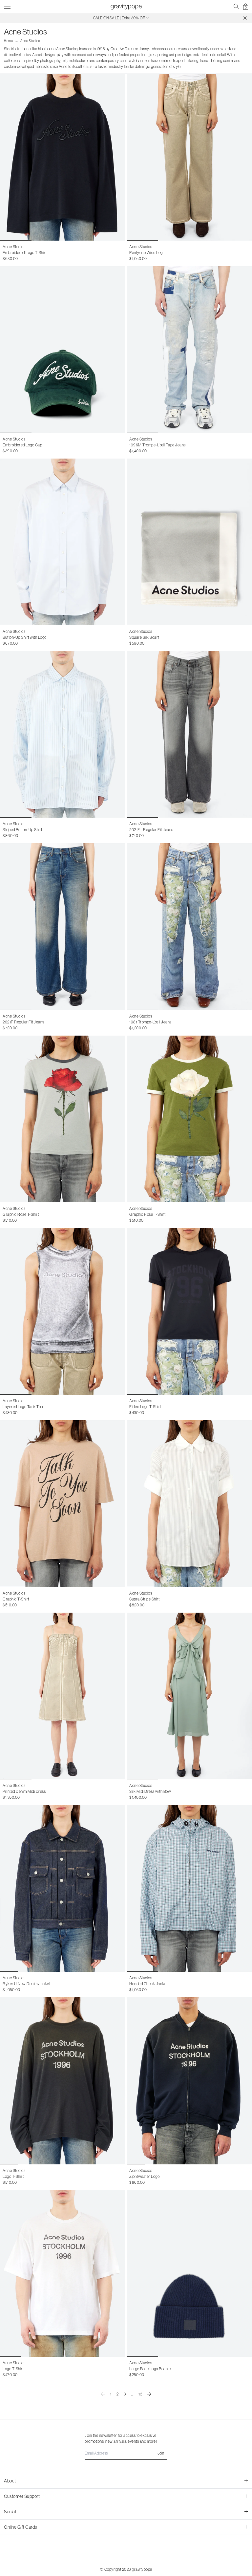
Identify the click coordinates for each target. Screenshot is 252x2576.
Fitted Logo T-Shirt (145, 1407)
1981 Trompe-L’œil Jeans (150, 1022)
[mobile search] (236, 7)
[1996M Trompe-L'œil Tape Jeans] (189, 350)
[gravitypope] (126, 7)
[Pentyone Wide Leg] (189, 157)
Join (161, 2453)
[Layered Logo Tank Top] (63, 1311)
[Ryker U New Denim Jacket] (63, 1888)
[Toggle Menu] (7, 6)
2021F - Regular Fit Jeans (151, 830)
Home (8, 41)
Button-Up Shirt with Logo (25, 637)
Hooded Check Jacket (148, 1984)
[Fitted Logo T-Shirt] (189, 1311)
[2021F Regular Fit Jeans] (63, 927)
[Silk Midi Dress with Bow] (189, 1696)
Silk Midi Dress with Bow (150, 1791)
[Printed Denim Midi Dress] (63, 1696)
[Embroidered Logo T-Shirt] (63, 157)
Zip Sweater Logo (144, 2176)
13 (140, 2394)
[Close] (245, 18)
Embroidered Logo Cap (22, 445)
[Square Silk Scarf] (189, 542)
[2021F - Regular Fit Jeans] (189, 734)
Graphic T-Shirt (16, 1599)
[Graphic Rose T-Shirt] (63, 1119)
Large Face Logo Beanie (150, 2369)
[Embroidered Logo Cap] (63, 350)
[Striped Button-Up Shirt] (63, 734)
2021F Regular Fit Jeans (23, 1022)
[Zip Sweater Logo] (189, 2081)
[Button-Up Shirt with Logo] (63, 542)
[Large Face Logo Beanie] (189, 2273)
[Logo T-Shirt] (63, 2081)
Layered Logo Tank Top (23, 1407)
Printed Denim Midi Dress (24, 1791)
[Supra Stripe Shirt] (189, 1504)
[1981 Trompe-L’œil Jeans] (189, 927)
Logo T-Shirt (13, 2176)
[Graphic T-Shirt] (63, 1504)
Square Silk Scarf (144, 637)
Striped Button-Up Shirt (22, 830)
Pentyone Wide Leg (146, 253)
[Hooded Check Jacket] (189, 1888)
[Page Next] (149, 2394)
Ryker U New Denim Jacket (26, 1984)
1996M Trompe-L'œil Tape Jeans (157, 445)
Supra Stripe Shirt (144, 1599)
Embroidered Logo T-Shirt (25, 253)
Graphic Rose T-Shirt (21, 1214)
